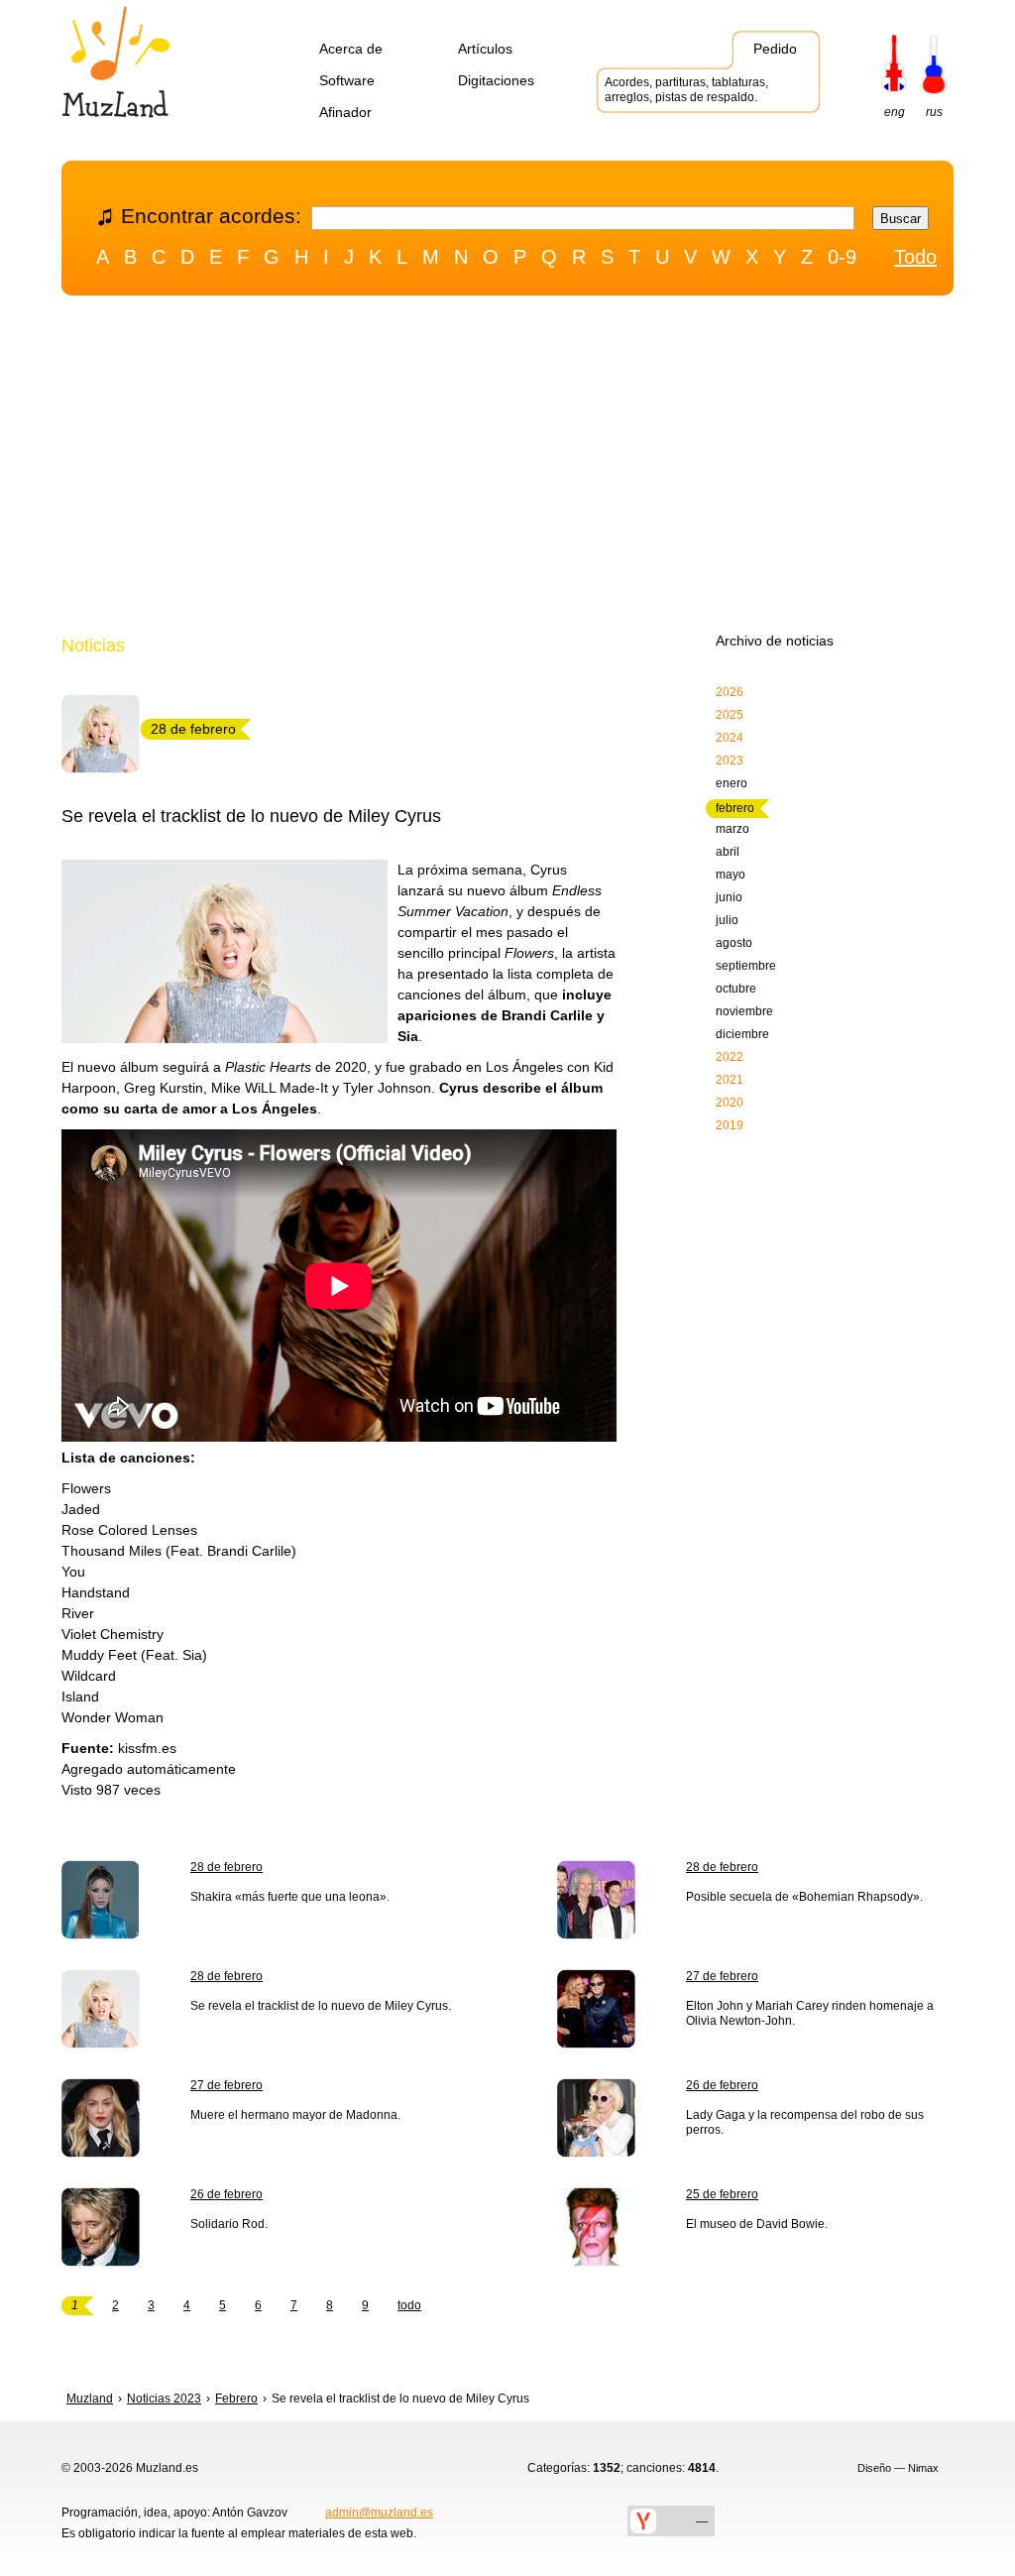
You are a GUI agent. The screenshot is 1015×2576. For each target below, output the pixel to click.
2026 (730, 692)
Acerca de (351, 49)
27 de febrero (722, 1976)
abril (728, 852)
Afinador (345, 112)
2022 (730, 1057)
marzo (733, 829)
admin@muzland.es (379, 2513)
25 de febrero (722, 2194)
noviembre (744, 1011)
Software (347, 80)
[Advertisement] (507, 469)
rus (934, 112)
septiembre (746, 966)
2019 (730, 1125)
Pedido (775, 49)
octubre (736, 989)
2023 (730, 761)
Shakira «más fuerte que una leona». (290, 1897)
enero (732, 783)
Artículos (485, 49)
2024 (730, 738)
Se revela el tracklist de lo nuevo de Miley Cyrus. (321, 2006)
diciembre (742, 1034)
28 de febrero (226, 1867)
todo (409, 2305)
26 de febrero (722, 2085)
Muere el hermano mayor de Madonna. (295, 2115)
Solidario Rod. (229, 2224)
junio (729, 897)
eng (895, 112)
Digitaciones (496, 80)
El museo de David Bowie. (757, 2224)
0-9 (842, 257)
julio (727, 920)
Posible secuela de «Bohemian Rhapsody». (804, 1897)
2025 (730, 715)
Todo (915, 257)
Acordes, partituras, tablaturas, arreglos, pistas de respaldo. (686, 90)
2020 (730, 1103)
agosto (734, 943)
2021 (730, 1080)
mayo (731, 875)
